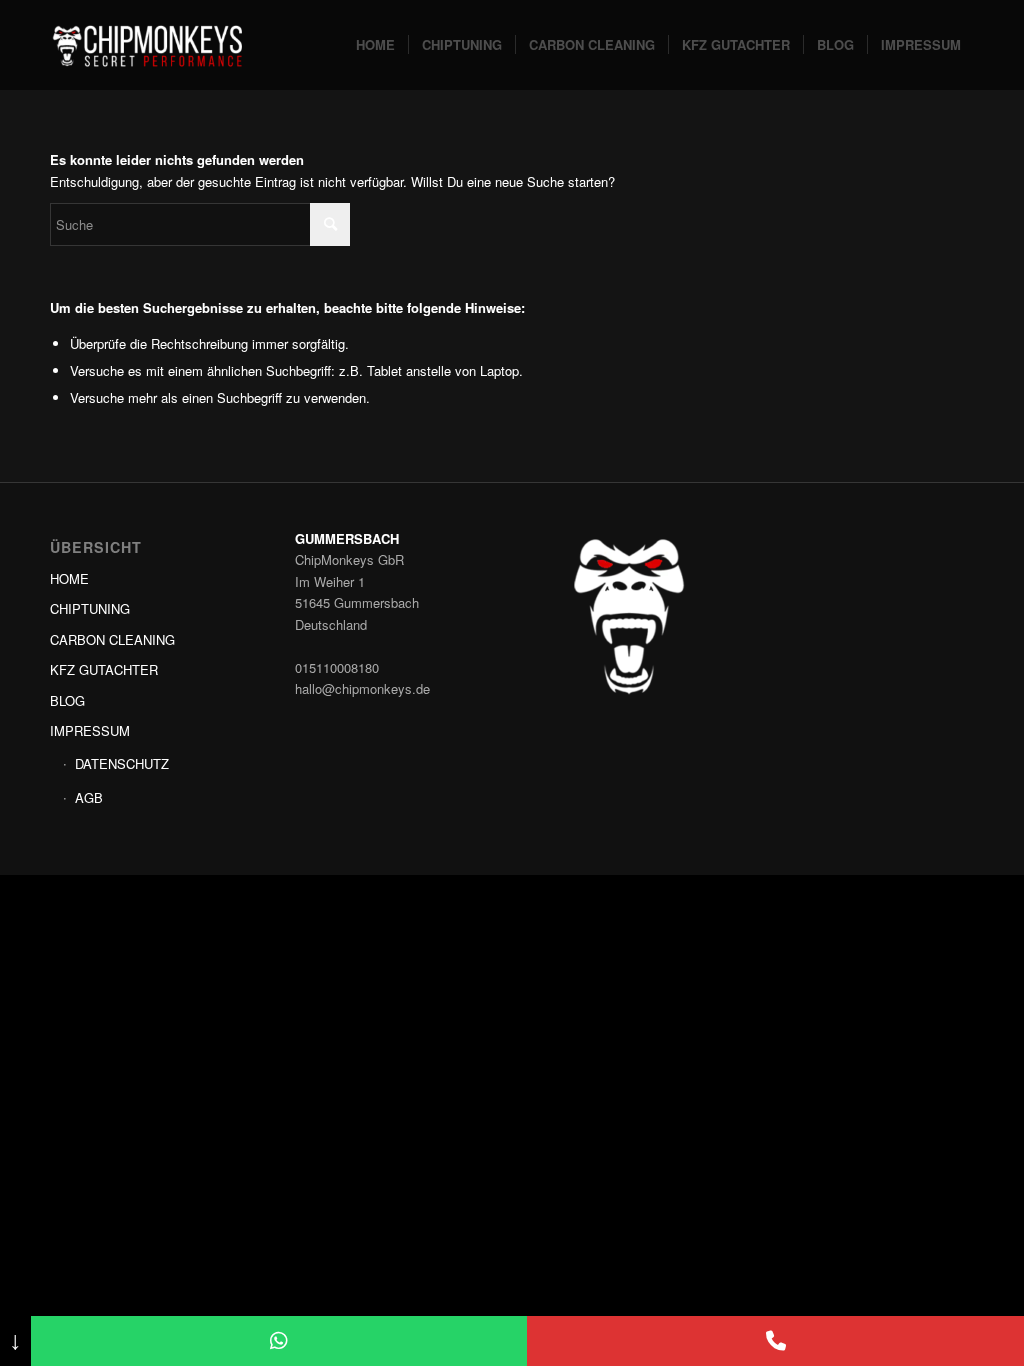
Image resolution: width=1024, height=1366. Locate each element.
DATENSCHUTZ (122, 763)
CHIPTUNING (90, 608)
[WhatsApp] (279, 1341)
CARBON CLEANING (112, 639)
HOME (69, 578)
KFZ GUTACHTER (104, 669)
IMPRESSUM (90, 730)
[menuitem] (375, 45)
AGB (89, 797)
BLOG (67, 700)
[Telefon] (775, 1341)
